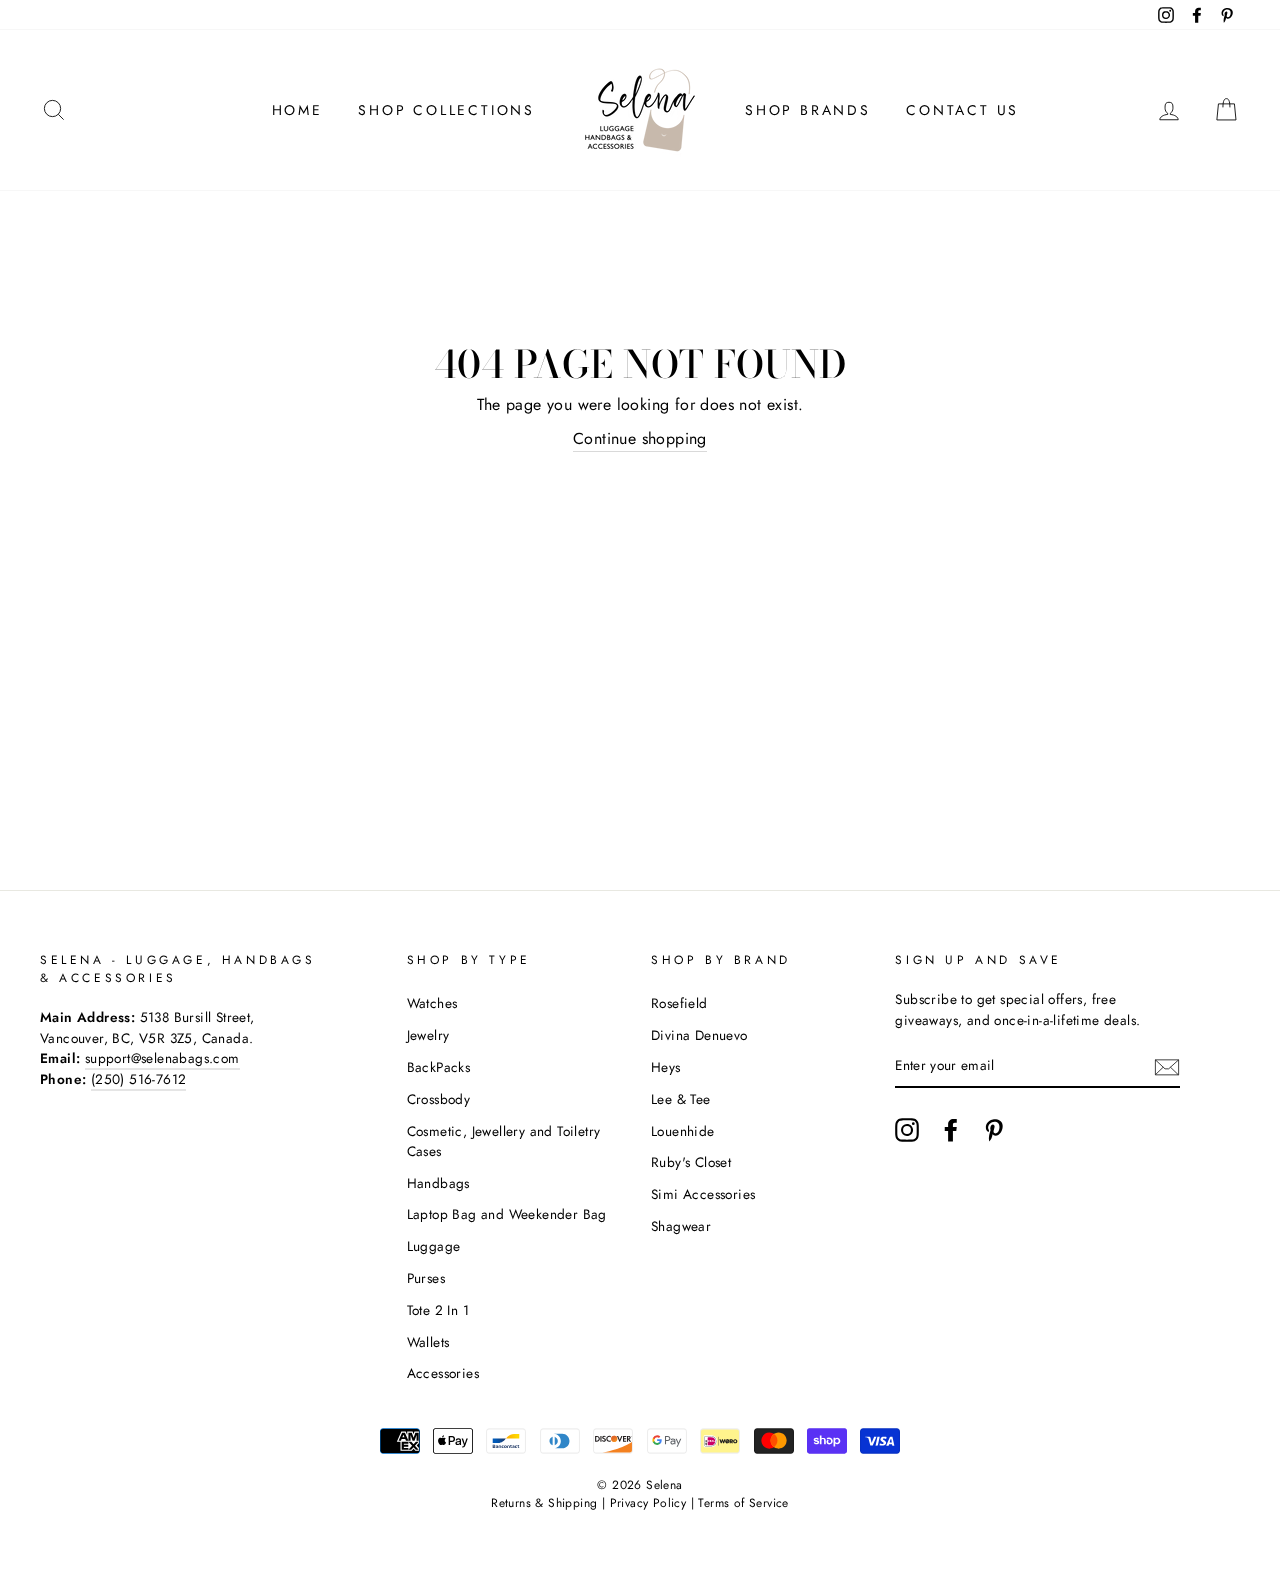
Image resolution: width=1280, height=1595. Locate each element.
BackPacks (439, 1067)
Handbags (438, 1183)
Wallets (428, 1342)
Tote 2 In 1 (438, 1310)
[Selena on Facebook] (951, 1130)
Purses (426, 1278)
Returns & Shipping (544, 1503)
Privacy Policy (648, 1503)
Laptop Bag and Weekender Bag (507, 1214)
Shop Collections (446, 110)
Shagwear (681, 1226)
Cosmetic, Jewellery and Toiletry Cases (504, 1141)
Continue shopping (640, 438)
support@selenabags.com (162, 1058)
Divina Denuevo (699, 1035)
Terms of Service (743, 1503)
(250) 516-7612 (139, 1079)
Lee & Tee (681, 1099)
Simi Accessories (703, 1194)
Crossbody (439, 1099)
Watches (432, 1003)
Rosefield (679, 1003)
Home (297, 110)
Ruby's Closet (691, 1162)
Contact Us (962, 110)
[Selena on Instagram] (907, 1130)
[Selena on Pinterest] (994, 1130)
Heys (666, 1067)
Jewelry (428, 1035)
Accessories (443, 1373)
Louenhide (683, 1131)
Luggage (434, 1246)
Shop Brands (808, 110)
